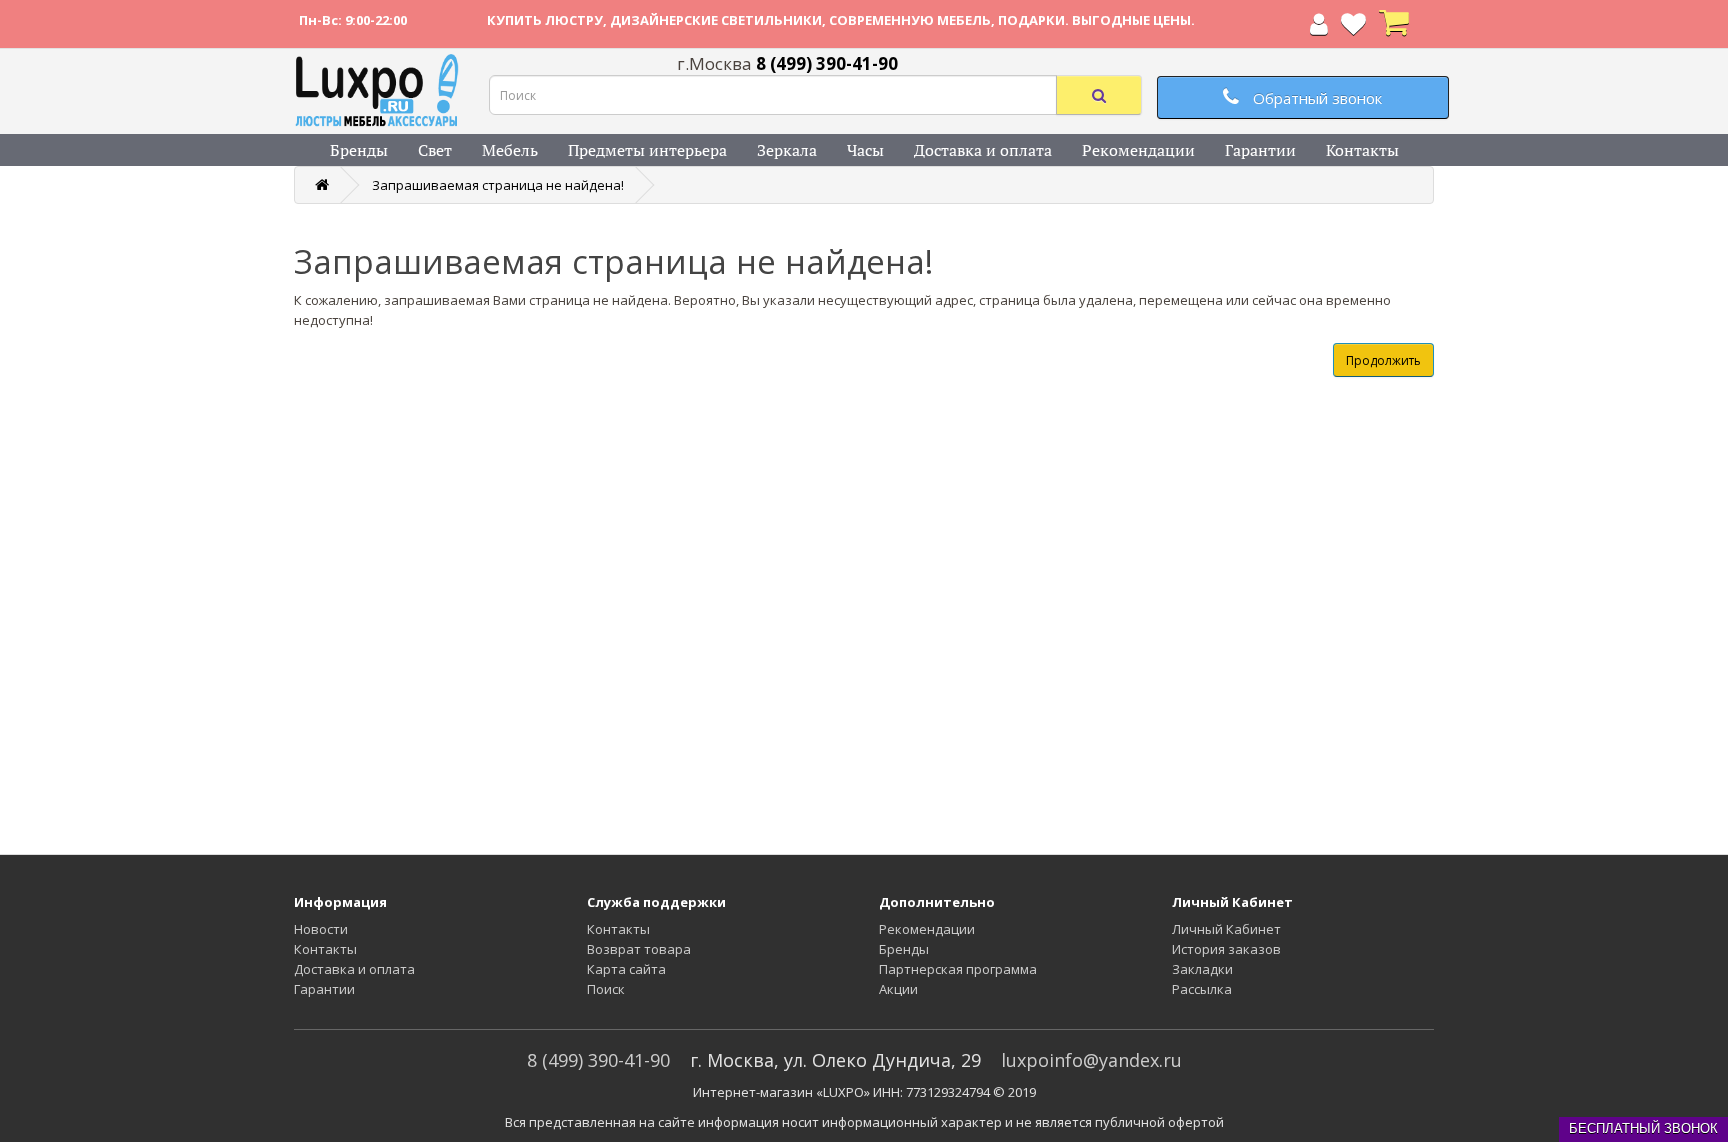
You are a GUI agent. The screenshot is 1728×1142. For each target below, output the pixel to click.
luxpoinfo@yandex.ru (1091, 1060)
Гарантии (1260, 150)
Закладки (1202, 969)
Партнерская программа (958, 969)
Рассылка (1202, 989)
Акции (898, 989)
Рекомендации (1138, 150)
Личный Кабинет (1226, 929)
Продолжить (1383, 360)
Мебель (510, 150)
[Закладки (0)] (1353, 28)
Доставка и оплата (983, 150)
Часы (865, 150)
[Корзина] (1394, 28)
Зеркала (787, 150)
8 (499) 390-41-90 (598, 1060)
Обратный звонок (1315, 98)
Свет (435, 150)
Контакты (1362, 150)
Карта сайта (626, 969)
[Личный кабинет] (1319, 28)
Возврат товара (639, 949)
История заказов (1226, 949)
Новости (321, 929)
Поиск (606, 989)
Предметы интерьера (647, 150)
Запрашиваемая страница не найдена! (498, 185)
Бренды (359, 150)
